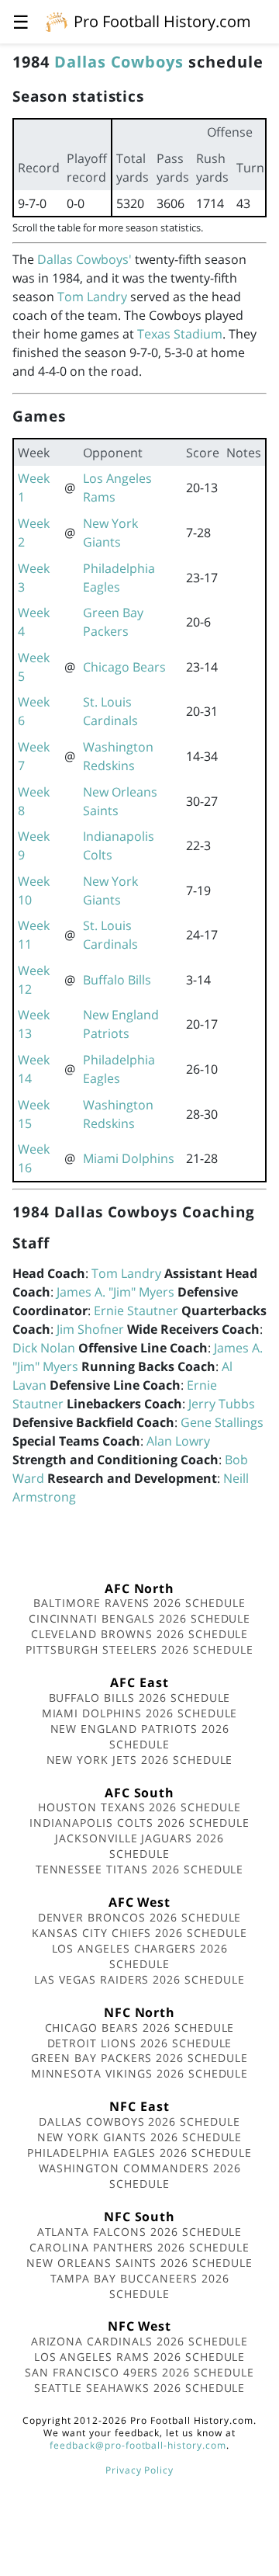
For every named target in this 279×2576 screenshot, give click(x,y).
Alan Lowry (178, 1441)
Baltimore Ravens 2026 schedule (139, 1603)
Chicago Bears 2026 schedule (140, 2027)
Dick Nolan (44, 1348)
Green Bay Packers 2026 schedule (139, 2058)
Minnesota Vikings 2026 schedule (140, 2073)
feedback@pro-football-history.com (138, 2445)
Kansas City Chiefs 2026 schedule (139, 1933)
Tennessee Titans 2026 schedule (140, 1869)
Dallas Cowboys (119, 62)
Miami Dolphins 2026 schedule (140, 1713)
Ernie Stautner (136, 1311)
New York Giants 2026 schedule (140, 2137)
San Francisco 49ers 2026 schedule (139, 2372)
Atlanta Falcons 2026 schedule (140, 2232)
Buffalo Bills (117, 980)
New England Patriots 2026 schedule (140, 1736)
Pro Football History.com (162, 21)
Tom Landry (92, 297)
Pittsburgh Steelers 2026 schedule (139, 1649)
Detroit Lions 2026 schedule (140, 2043)
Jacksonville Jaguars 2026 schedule (139, 1846)
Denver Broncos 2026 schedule (140, 1917)
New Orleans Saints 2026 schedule (139, 2263)
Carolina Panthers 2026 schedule (139, 2247)
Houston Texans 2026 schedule (139, 1807)
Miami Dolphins (129, 1158)
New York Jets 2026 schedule (140, 1760)
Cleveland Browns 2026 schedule (140, 1634)
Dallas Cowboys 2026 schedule (139, 2121)
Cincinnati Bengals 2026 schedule (140, 1618)
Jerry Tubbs (222, 1404)
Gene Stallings (222, 1422)
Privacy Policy (139, 2470)
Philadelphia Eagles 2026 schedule (139, 2152)
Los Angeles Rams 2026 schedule (140, 2357)
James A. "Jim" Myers (115, 1292)
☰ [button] (21, 21)
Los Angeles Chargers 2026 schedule (140, 1956)
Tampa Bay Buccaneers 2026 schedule (140, 2286)
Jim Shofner (90, 1329)
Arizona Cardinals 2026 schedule (140, 2341)
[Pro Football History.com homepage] (57, 21)
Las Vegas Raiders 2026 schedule (139, 1979)
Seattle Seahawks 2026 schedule (140, 2388)
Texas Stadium (180, 334)
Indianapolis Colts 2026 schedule (139, 1823)
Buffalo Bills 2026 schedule (140, 1698)
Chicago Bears (124, 667)
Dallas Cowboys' (84, 259)
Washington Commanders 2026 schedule (140, 2176)
